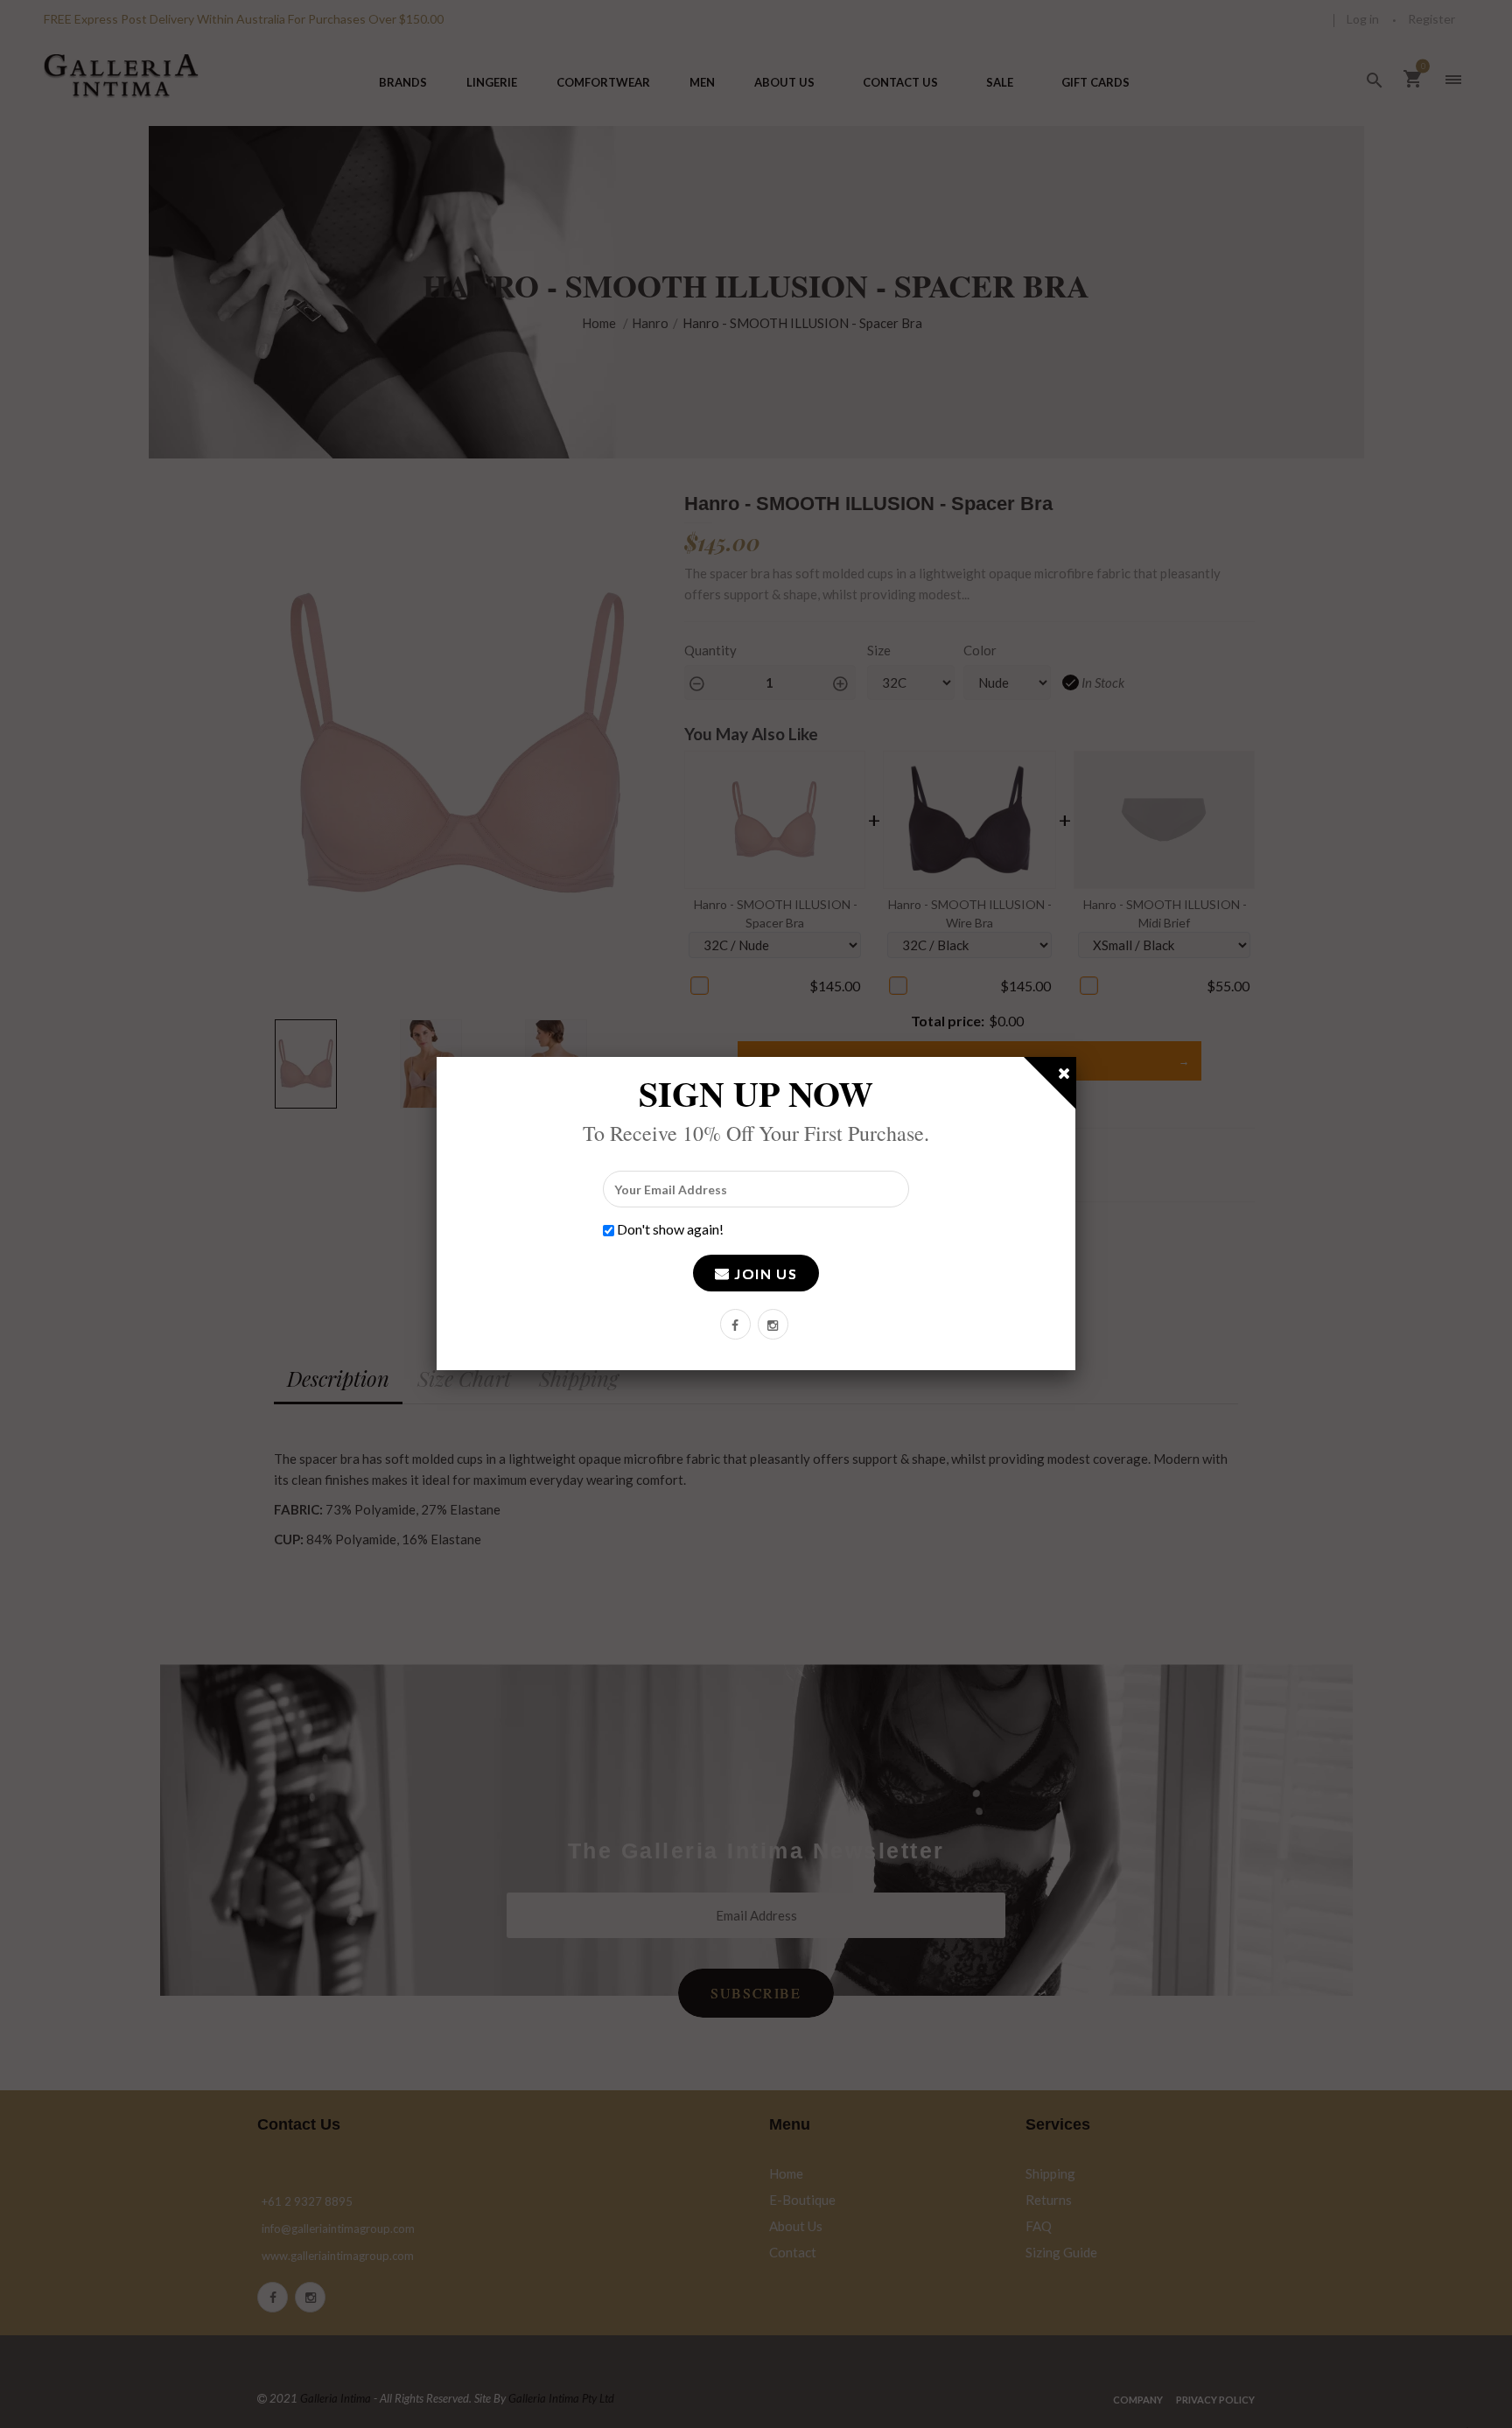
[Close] (1065, 1076)
